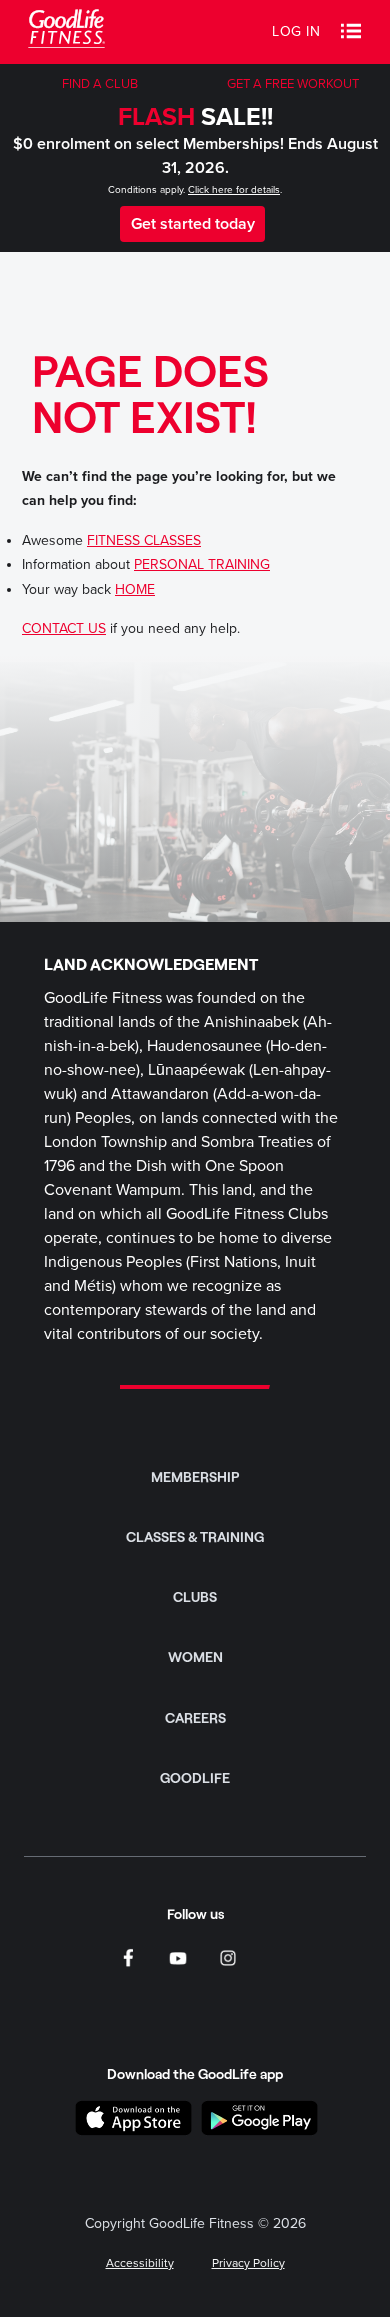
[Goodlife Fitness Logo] (66, 31)
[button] (351, 32)
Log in (296, 31)
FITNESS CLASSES (144, 540)
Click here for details (234, 190)
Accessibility (140, 2263)
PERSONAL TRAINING (202, 564)
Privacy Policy (248, 2263)
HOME (135, 589)
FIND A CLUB (100, 84)
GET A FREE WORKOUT (293, 84)
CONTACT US (64, 628)
